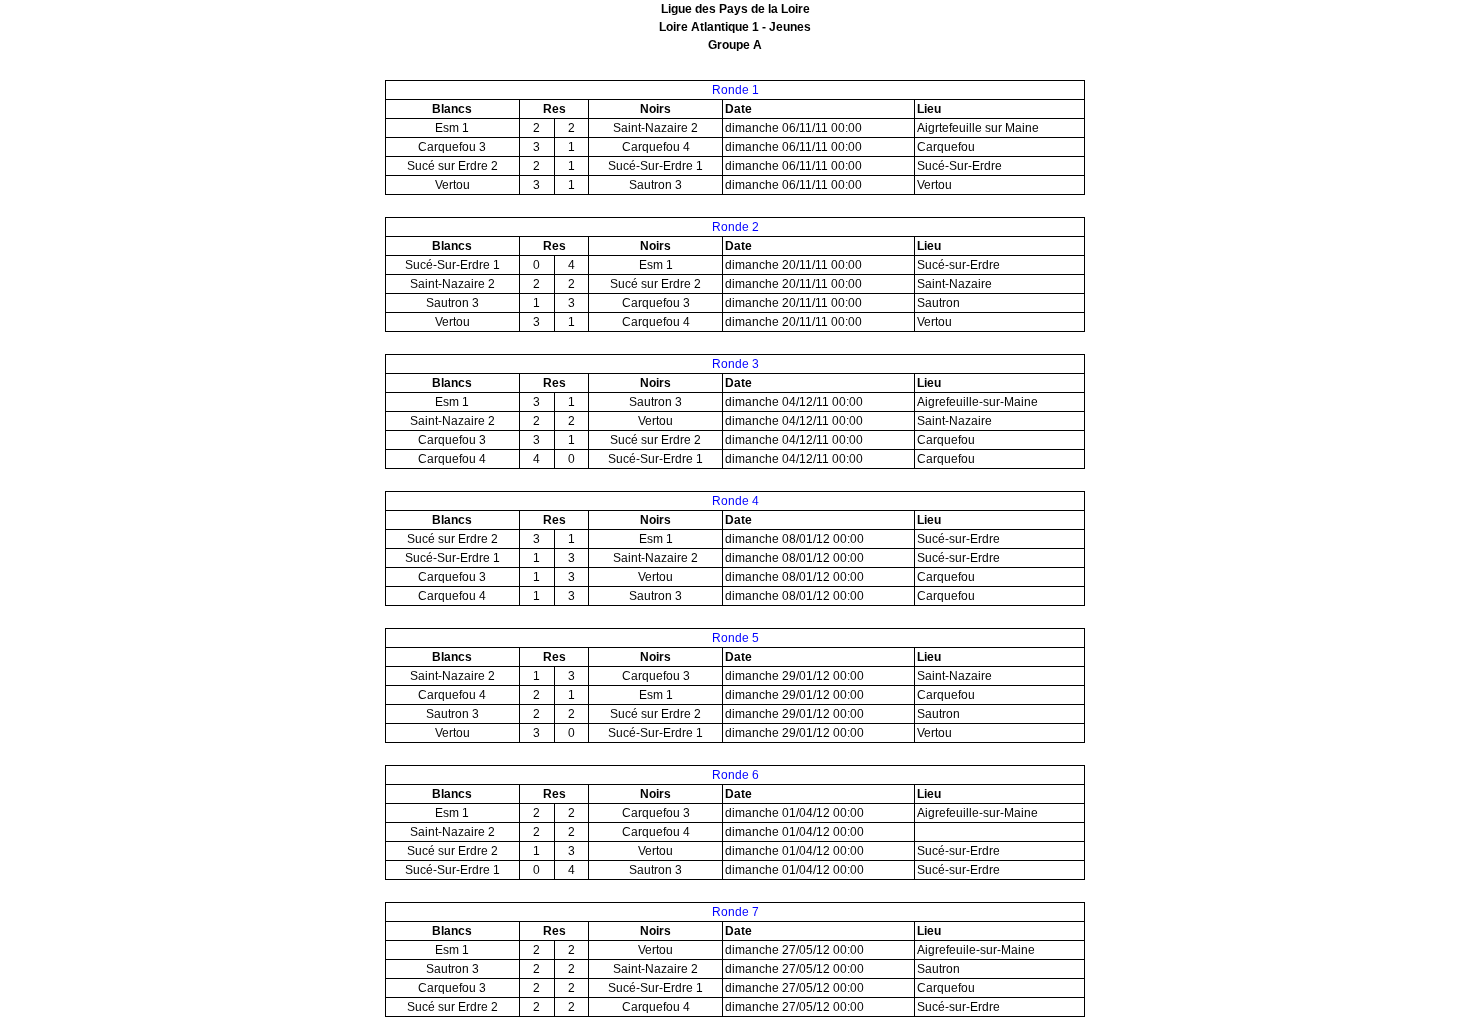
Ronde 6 (735, 775)
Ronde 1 (735, 90)
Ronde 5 (735, 638)
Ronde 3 (735, 364)
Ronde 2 (735, 227)
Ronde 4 (735, 501)
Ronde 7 (735, 912)
